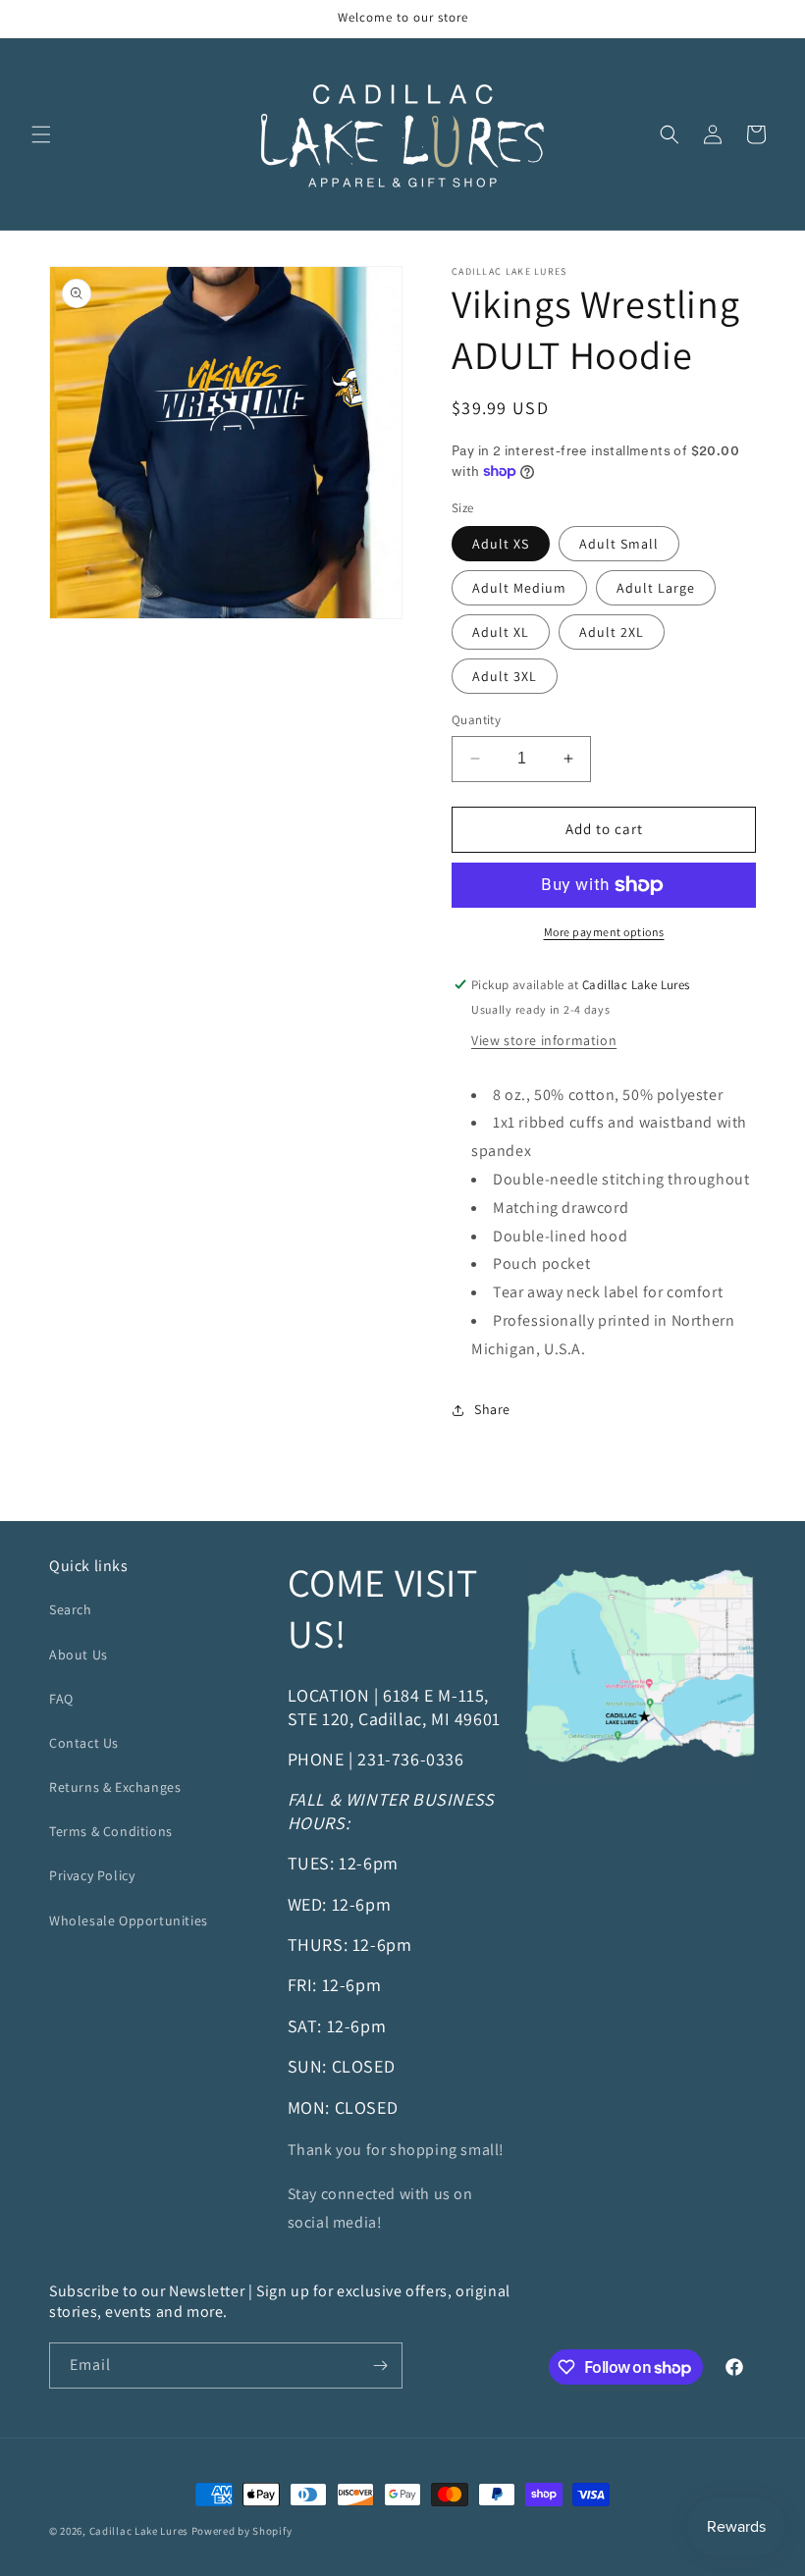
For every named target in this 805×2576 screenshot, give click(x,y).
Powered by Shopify (242, 2531)
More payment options (604, 932)
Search (71, 1609)
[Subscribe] (380, 2366)
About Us (79, 1655)
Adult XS (501, 544)
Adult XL (501, 632)
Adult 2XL (612, 632)
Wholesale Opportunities (129, 1920)
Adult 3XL (505, 676)
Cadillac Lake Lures (139, 2531)
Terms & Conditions (111, 1831)
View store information (544, 1040)
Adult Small (619, 544)
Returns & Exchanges (115, 1787)
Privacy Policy (92, 1875)
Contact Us (84, 1743)
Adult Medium (519, 588)
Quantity (476, 720)
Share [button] (492, 1409)
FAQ (61, 1699)
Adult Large (656, 588)
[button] (41, 134)
